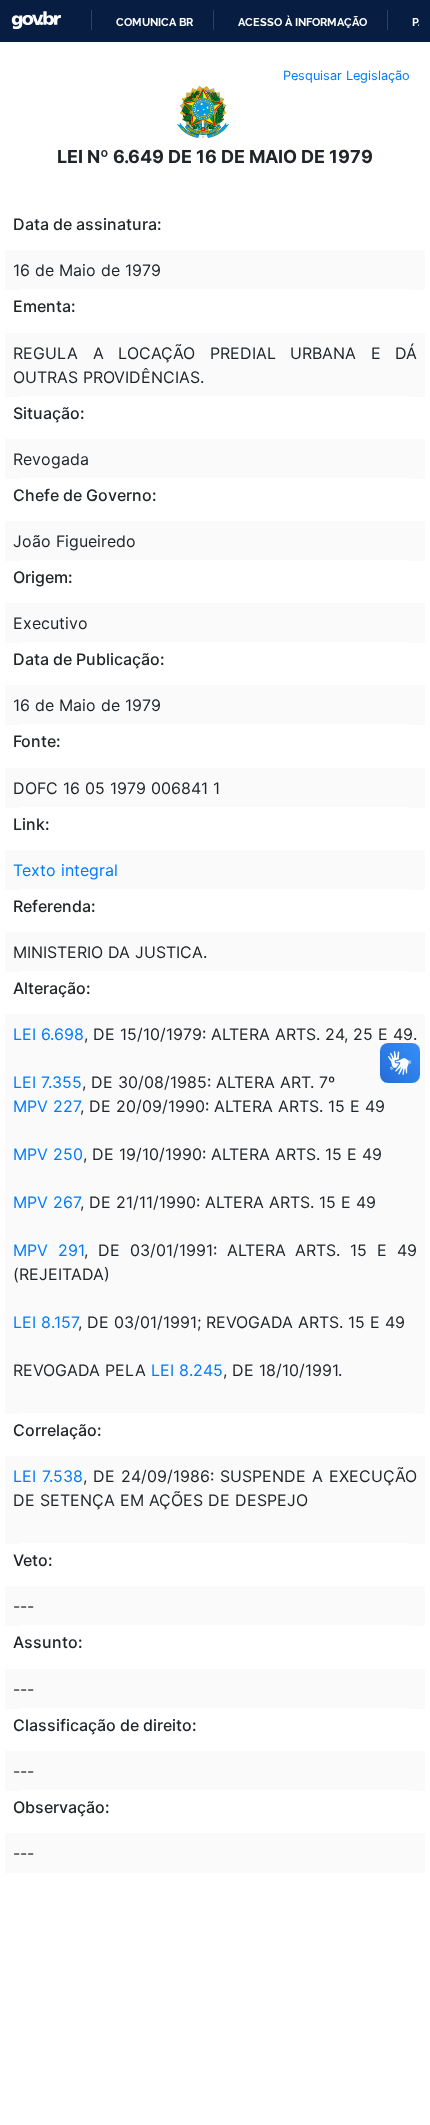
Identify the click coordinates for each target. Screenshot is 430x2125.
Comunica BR (154, 22)
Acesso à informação (302, 22)
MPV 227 (46, 1106)
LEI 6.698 (48, 1034)
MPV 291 (48, 1250)
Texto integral (65, 870)
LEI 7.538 (48, 1476)
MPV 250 (48, 1154)
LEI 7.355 (47, 1082)
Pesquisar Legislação (346, 75)
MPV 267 (46, 1202)
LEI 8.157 (45, 1322)
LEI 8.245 (187, 1370)
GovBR (36, 20)
